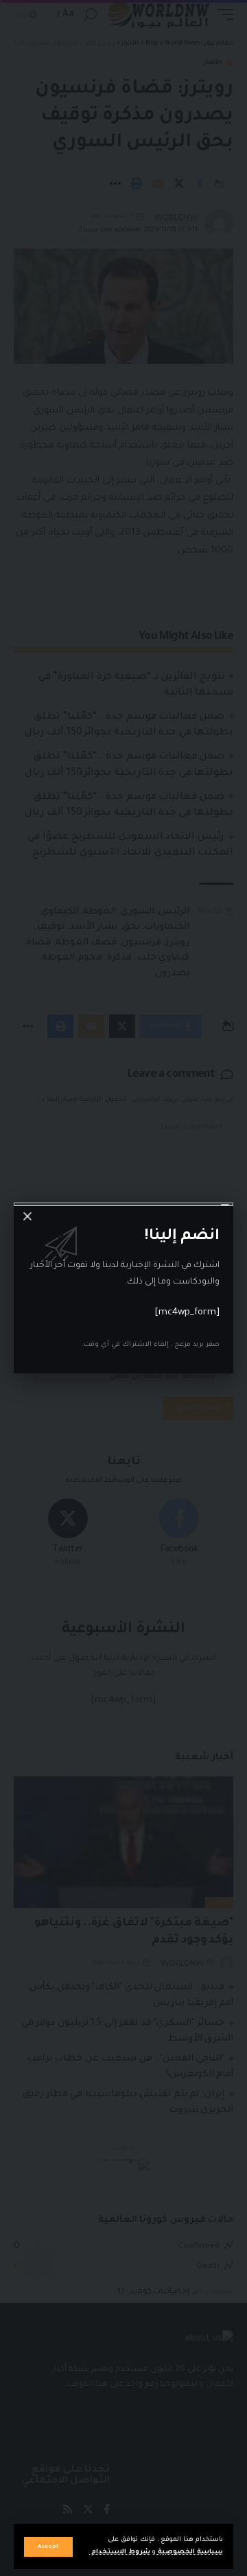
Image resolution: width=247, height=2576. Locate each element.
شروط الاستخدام (120, 2552)
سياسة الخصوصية (189, 2552)
